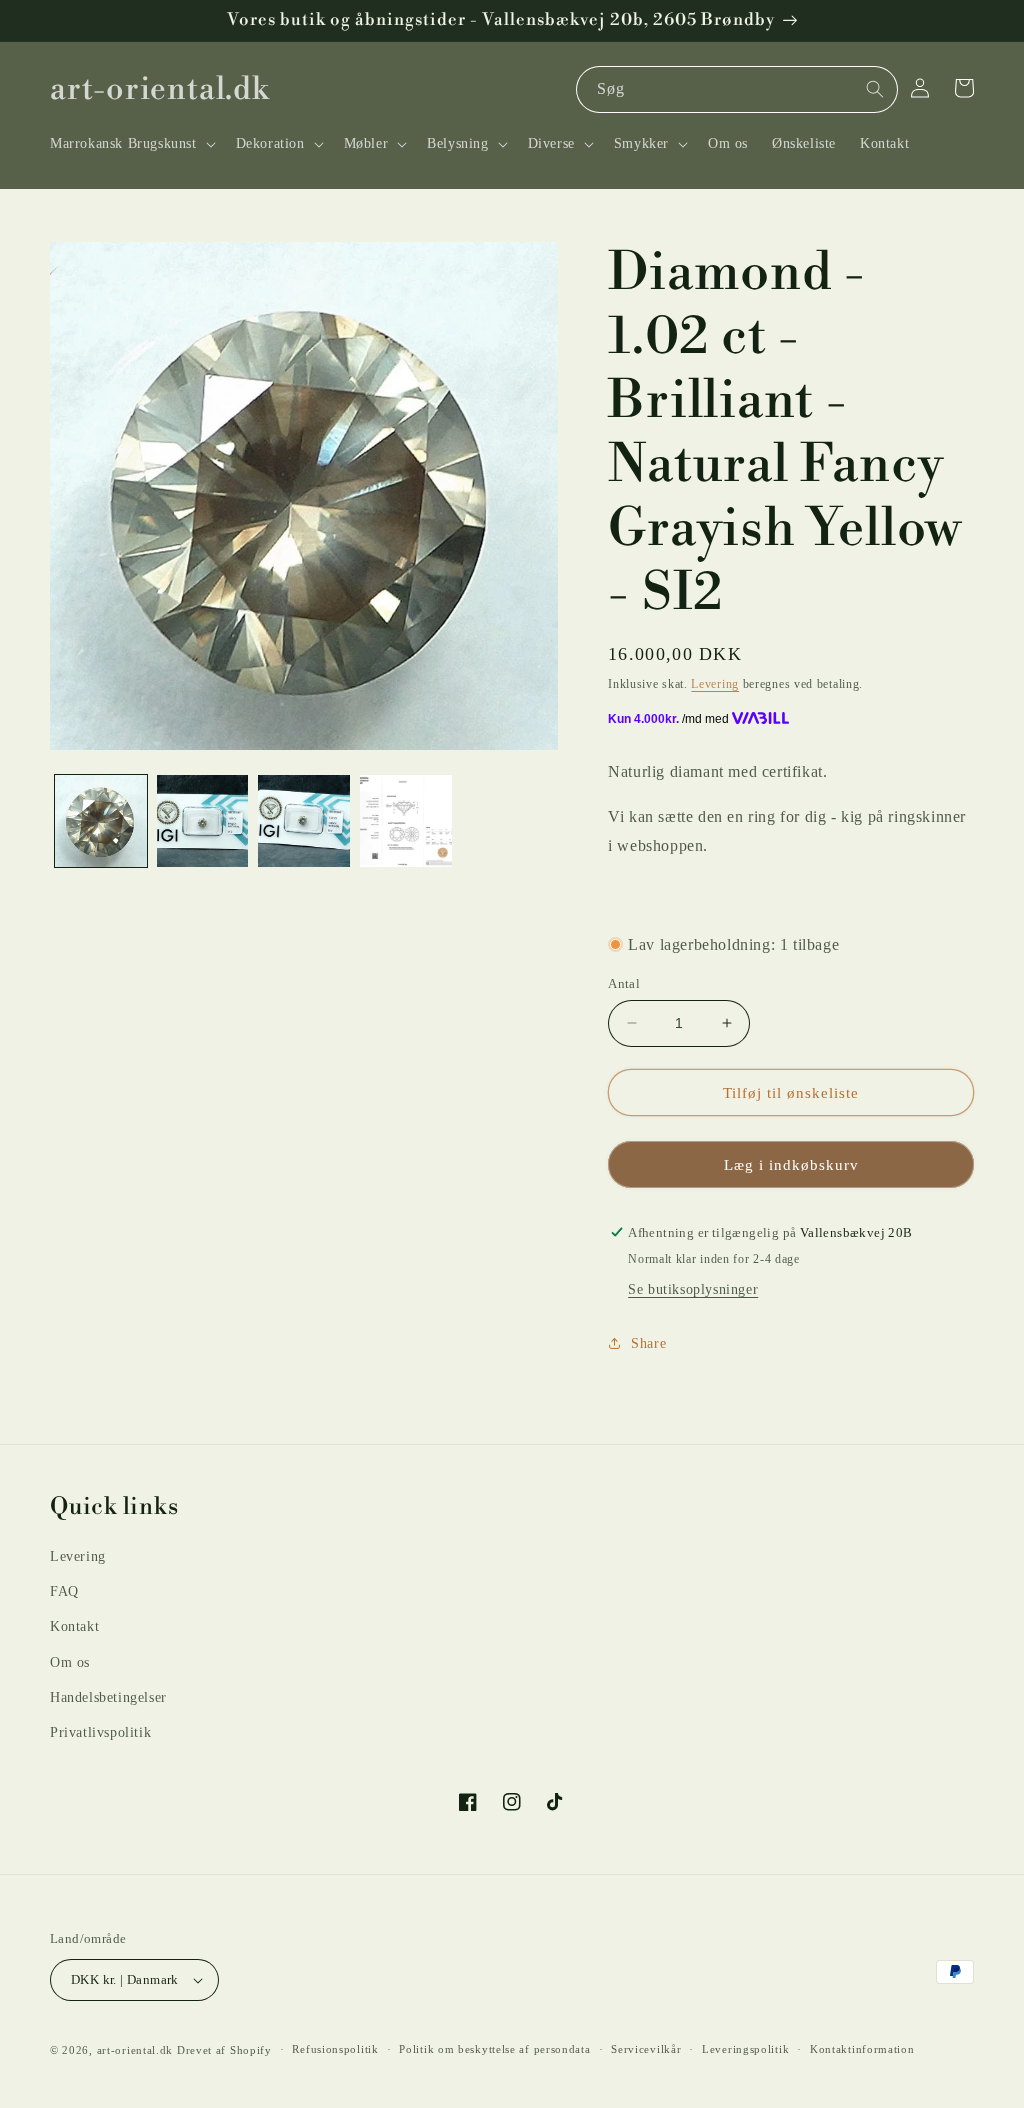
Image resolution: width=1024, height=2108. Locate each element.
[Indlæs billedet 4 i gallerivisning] (406, 821)
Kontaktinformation (862, 2049)
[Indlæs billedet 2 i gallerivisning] (203, 821)
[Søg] (875, 89)
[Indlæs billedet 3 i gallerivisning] (304, 821)
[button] (131, 144)
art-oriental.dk (135, 2050)
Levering (715, 684)
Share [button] (648, 1343)
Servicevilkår (646, 2049)
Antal (624, 983)
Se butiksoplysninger (693, 1289)
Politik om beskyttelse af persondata (494, 2049)
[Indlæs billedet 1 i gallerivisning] (101, 821)
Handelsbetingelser (108, 1697)
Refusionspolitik (335, 2049)
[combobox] (737, 89)
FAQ (64, 1591)
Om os (70, 1662)
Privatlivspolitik (100, 1732)
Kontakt (74, 1626)
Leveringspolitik (745, 2049)
